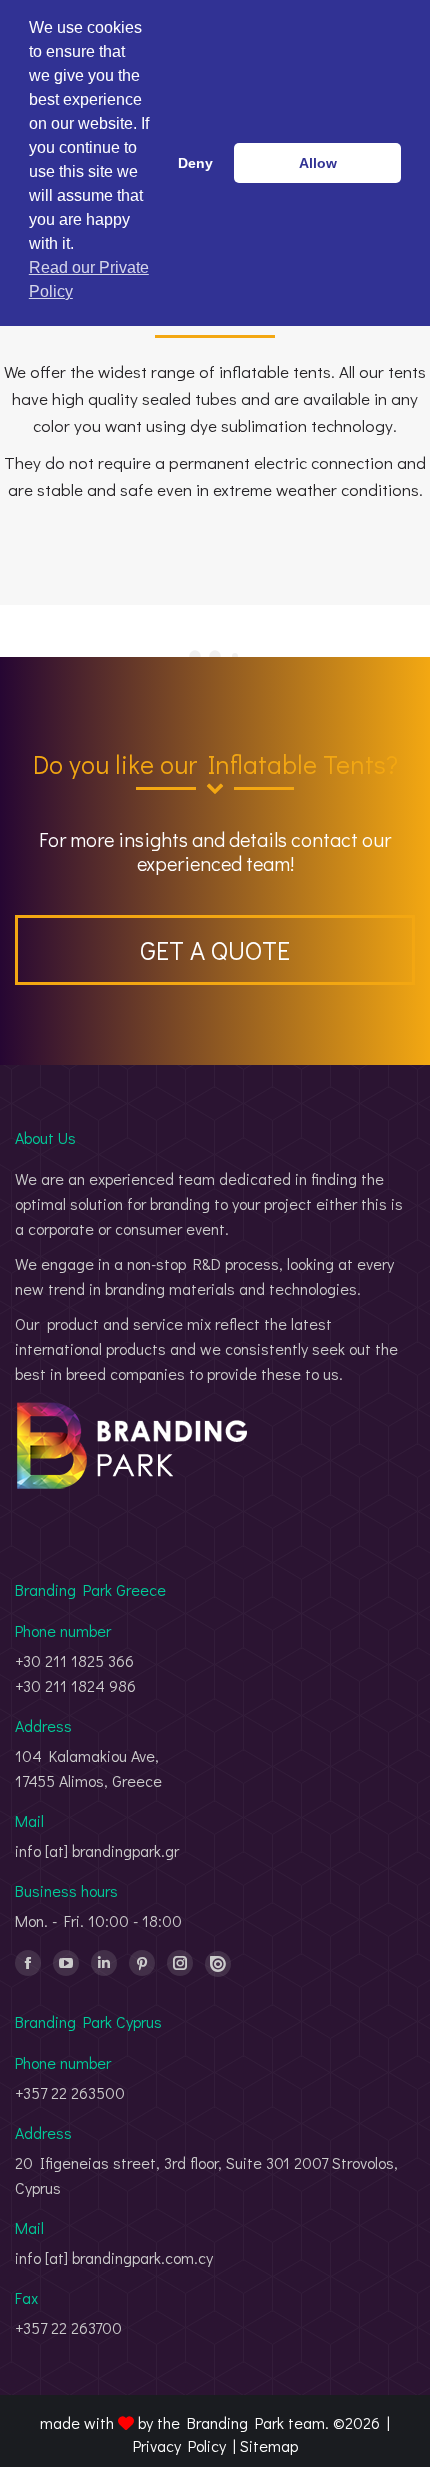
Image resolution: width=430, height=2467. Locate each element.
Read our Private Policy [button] (89, 279)
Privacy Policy (179, 2445)
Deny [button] (195, 163)
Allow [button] (318, 163)
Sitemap (269, 2445)
